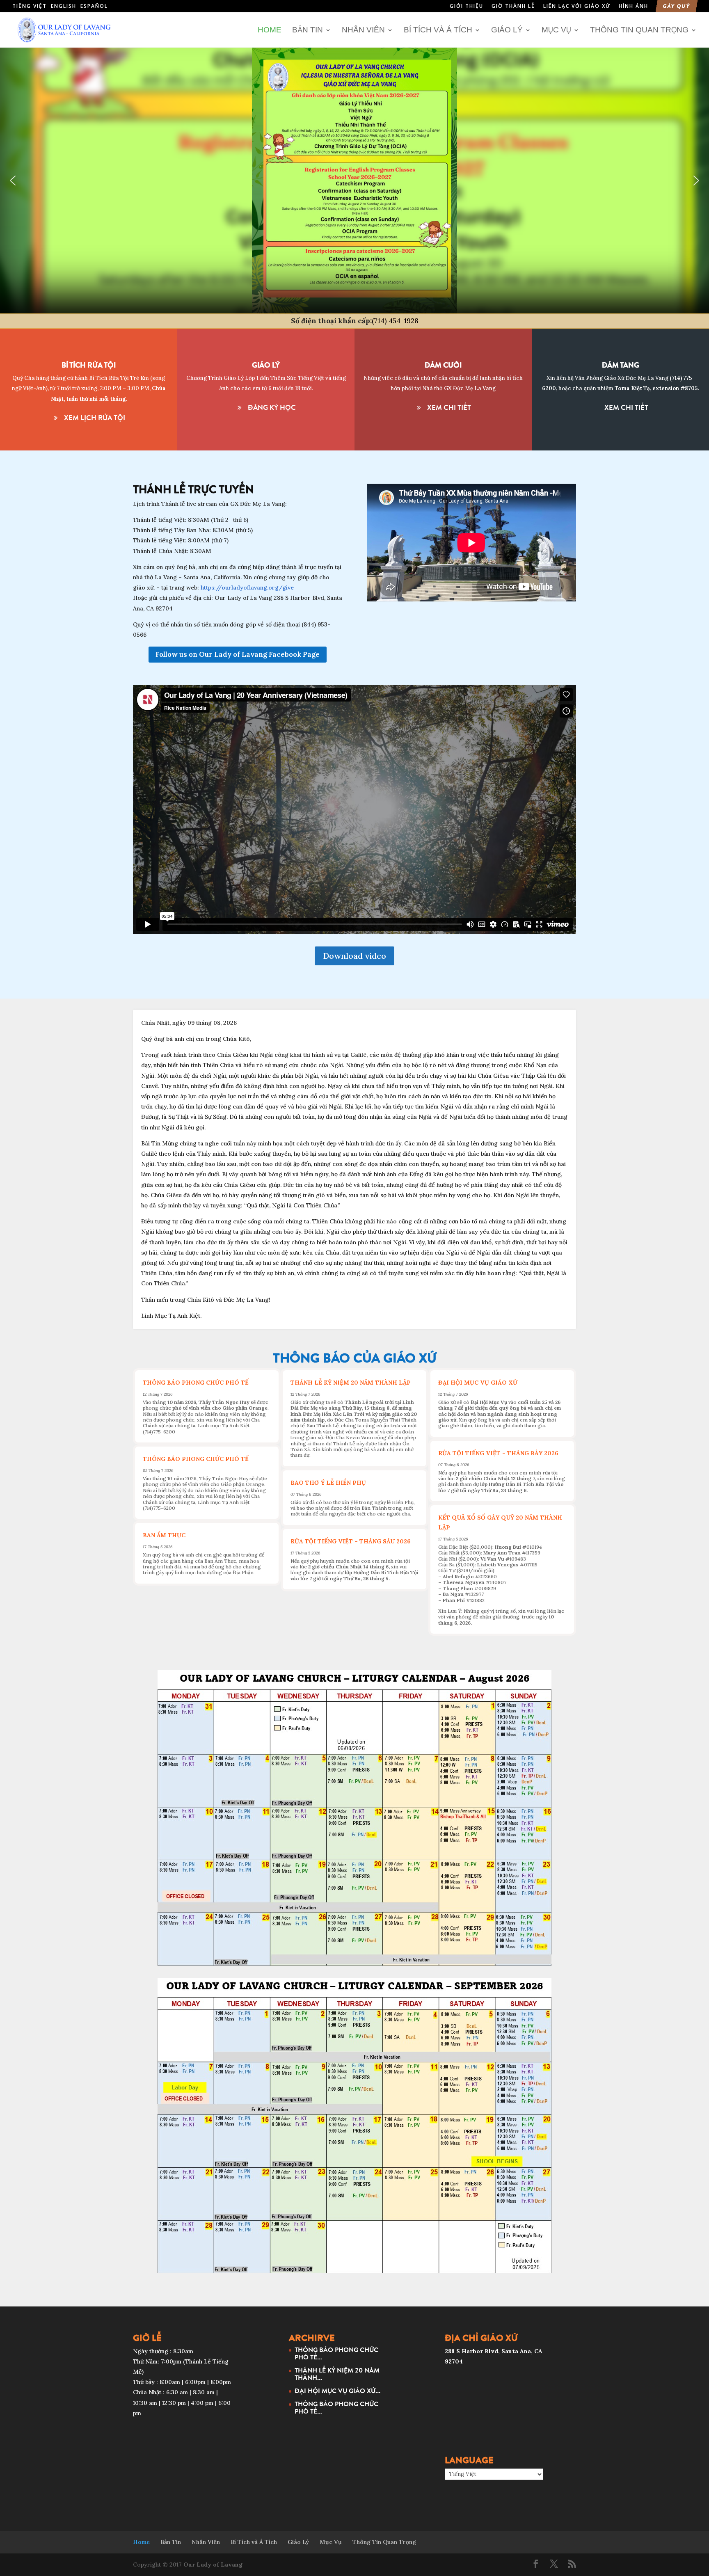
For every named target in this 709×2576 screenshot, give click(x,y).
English (64, 6)
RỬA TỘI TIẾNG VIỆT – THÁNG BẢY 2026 (498, 1453)
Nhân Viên (363, 30)
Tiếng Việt (30, 6)
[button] (13, 181)
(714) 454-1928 (395, 321)
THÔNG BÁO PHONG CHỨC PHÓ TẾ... (336, 2353)
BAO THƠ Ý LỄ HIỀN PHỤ (328, 1483)
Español (94, 6)
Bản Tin (308, 30)
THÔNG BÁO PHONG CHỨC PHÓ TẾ (196, 1383)
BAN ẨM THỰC (164, 1535)
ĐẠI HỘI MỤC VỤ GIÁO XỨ (478, 1383)
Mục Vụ (556, 30)
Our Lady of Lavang (213, 2565)
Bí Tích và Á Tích (438, 30)
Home (270, 30)
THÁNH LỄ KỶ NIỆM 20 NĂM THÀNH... (337, 2374)
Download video (354, 956)
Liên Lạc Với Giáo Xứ (577, 7)
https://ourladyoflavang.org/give (247, 587)
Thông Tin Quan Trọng (639, 30)
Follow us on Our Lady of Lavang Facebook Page (238, 654)
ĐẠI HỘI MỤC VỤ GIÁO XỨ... (337, 2391)
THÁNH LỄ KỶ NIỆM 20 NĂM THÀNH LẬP (351, 1383)
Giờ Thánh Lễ (513, 7)
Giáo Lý (507, 30)
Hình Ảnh (634, 7)
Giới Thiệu (467, 7)
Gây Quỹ (677, 7)
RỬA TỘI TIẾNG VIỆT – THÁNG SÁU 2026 (351, 1541)
